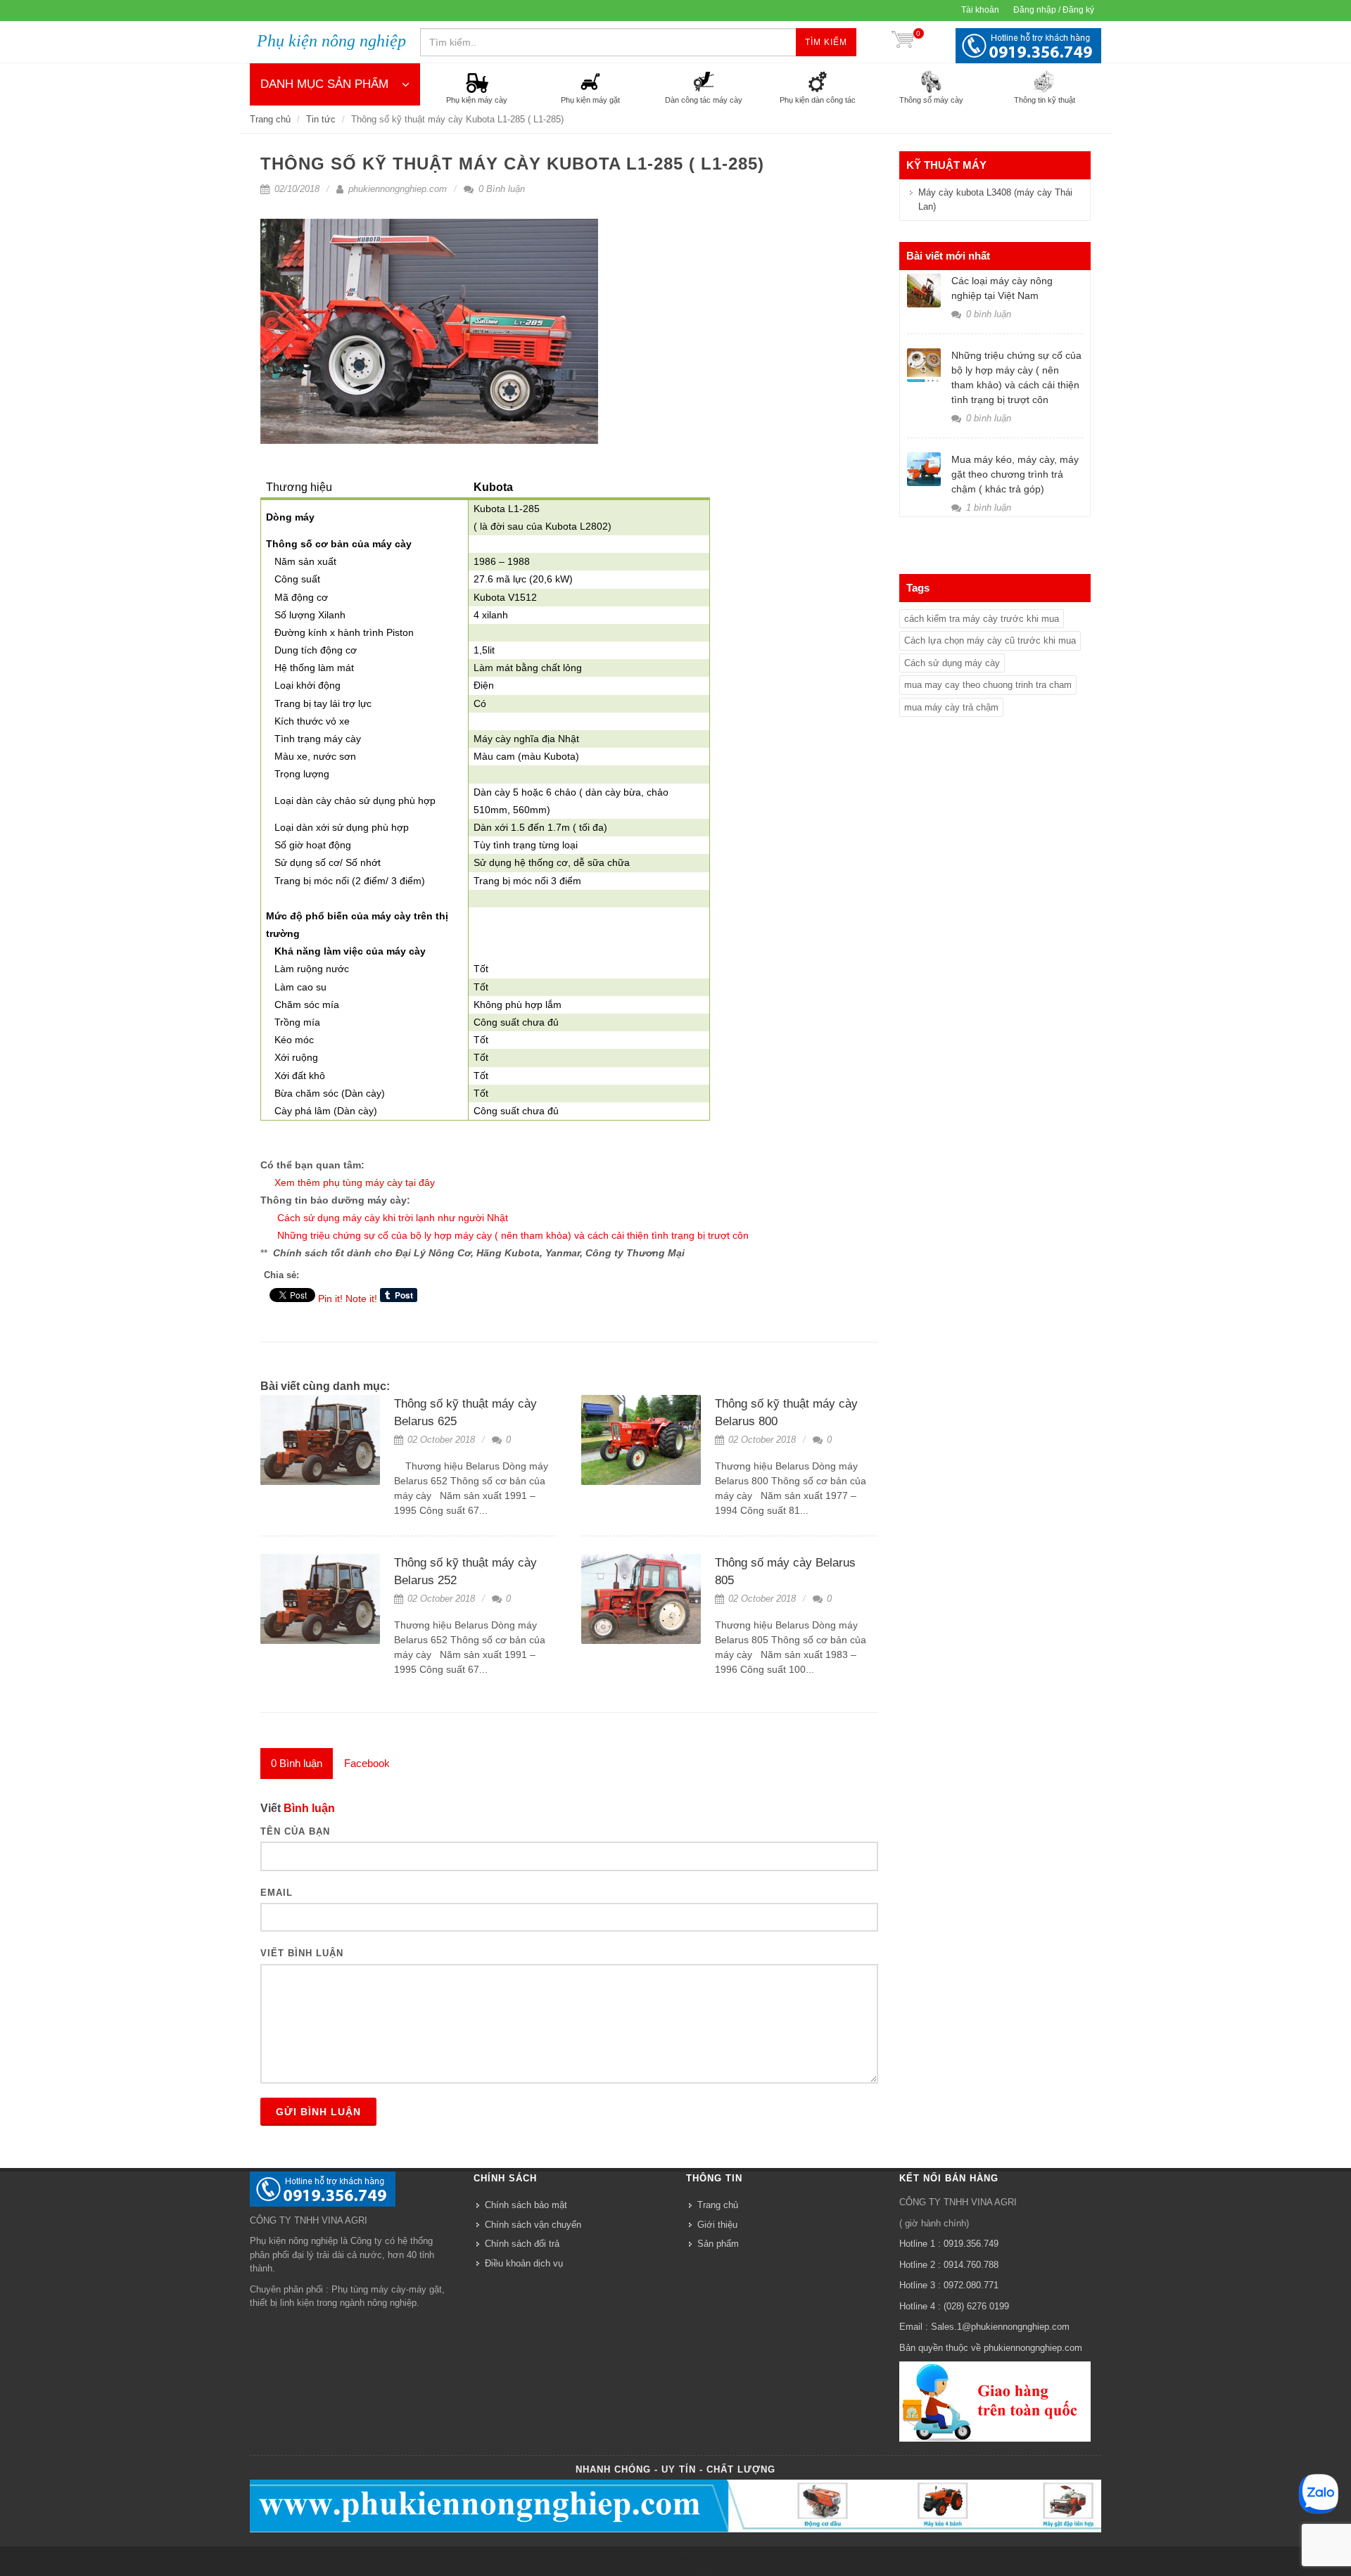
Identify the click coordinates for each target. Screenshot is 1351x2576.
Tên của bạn (295, 1831)
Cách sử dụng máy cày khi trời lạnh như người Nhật (393, 1218)
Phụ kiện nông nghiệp (331, 41)
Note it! (361, 1299)
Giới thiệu (717, 2225)
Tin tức (321, 119)
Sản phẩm (718, 2244)
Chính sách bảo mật (526, 2205)
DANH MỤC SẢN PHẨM (324, 84)
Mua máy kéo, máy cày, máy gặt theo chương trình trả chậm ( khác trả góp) (1015, 474)
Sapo (702, 2561)
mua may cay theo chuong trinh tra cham (988, 685)
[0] (903, 42)
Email (277, 1893)
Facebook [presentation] (367, 1763)
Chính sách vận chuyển (533, 2225)
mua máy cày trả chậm (951, 707)
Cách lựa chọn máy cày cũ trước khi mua (990, 640)
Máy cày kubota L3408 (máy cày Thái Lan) (995, 199)
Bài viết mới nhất (948, 256)
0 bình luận (987, 314)
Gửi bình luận (318, 2112)
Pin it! (330, 1299)
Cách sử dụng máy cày (952, 663)
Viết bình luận (302, 1953)
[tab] (297, 1764)
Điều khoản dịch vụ (524, 2263)
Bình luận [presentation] (297, 1763)
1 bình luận (987, 508)
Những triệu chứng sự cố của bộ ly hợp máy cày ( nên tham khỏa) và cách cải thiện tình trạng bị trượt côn (513, 1235)
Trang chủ (270, 119)
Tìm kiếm (826, 42)
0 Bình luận (500, 189)
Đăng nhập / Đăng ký (1054, 10)
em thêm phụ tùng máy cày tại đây (358, 1182)
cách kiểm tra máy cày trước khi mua (982, 619)
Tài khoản (980, 10)
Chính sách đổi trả (522, 2244)
